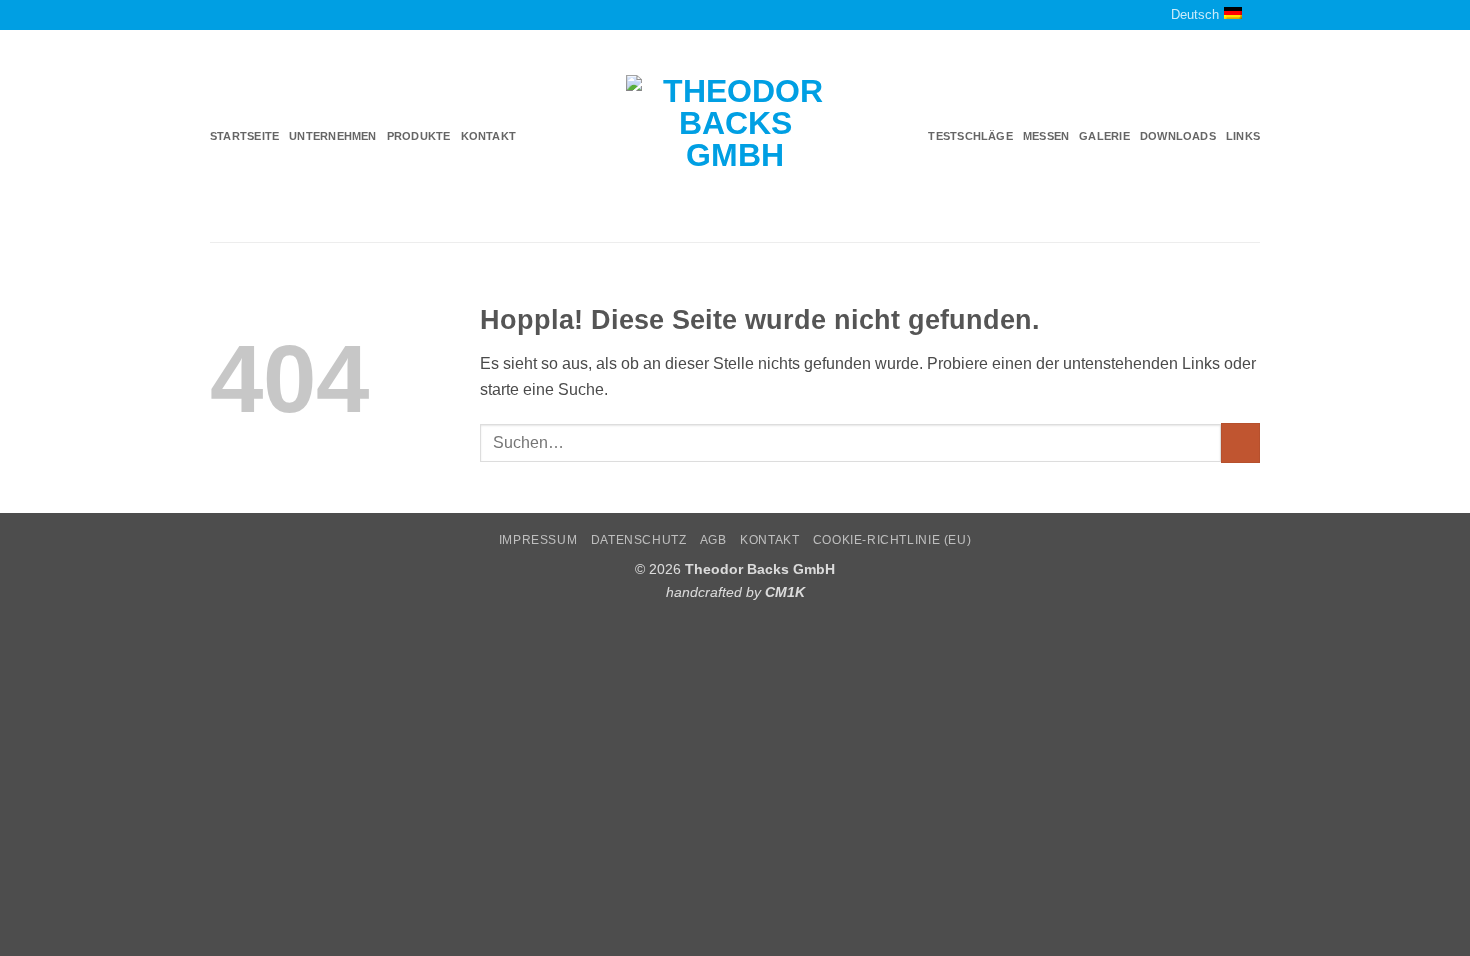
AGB (713, 540)
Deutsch (1195, 14)
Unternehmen (332, 136)
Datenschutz (639, 540)
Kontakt (489, 136)
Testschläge (970, 136)
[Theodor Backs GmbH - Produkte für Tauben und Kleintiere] (735, 137)
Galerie (1104, 136)
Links (1243, 136)
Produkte (419, 136)
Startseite (244, 136)
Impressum (538, 540)
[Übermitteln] (1240, 442)
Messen (1046, 136)
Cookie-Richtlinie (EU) (892, 540)
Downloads (1178, 136)
